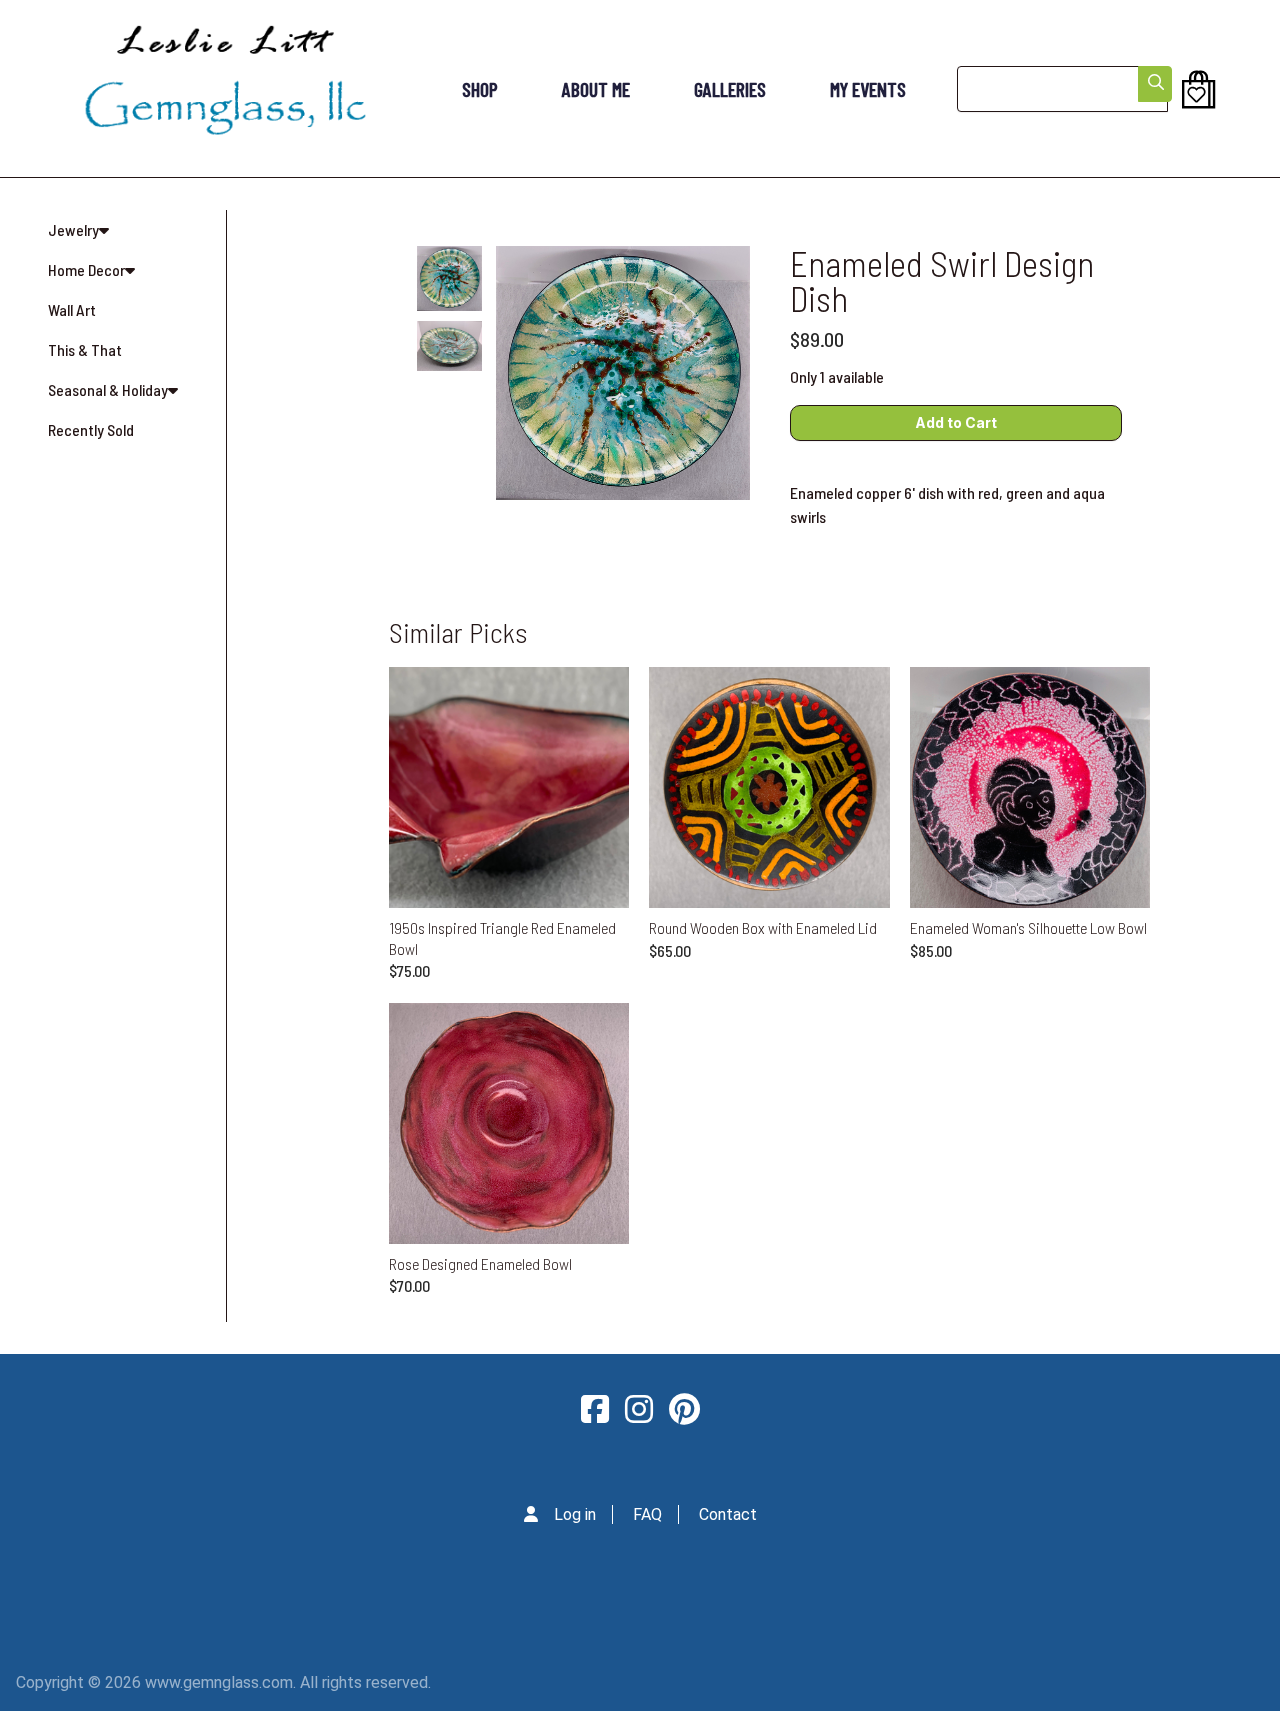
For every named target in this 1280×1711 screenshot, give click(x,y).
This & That (85, 349)
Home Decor (86, 269)
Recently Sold (91, 429)
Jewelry (73, 229)
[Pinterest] (684, 1410)
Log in (575, 1514)
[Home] (225, 88)
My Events (868, 89)
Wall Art (72, 309)
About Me (596, 89)
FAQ (647, 1514)
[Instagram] (639, 1410)
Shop (480, 89)
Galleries (730, 89)
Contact (728, 1514)
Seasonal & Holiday (108, 389)
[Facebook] (595, 1410)
